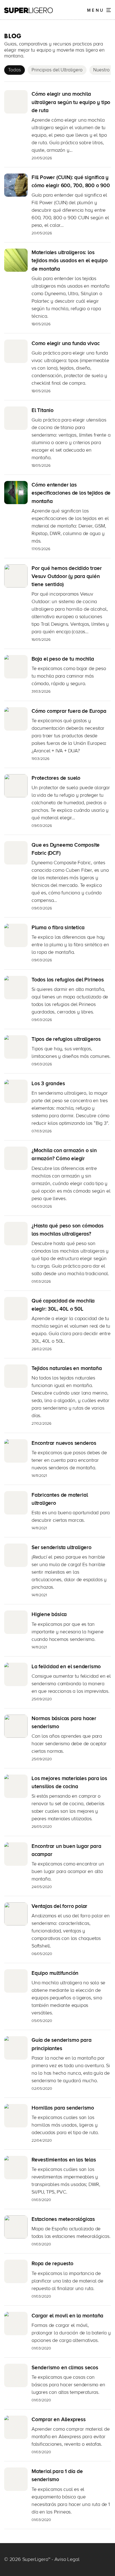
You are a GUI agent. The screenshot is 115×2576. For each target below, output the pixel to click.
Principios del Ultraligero (57, 70)
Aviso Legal (67, 2559)
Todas (15, 70)
